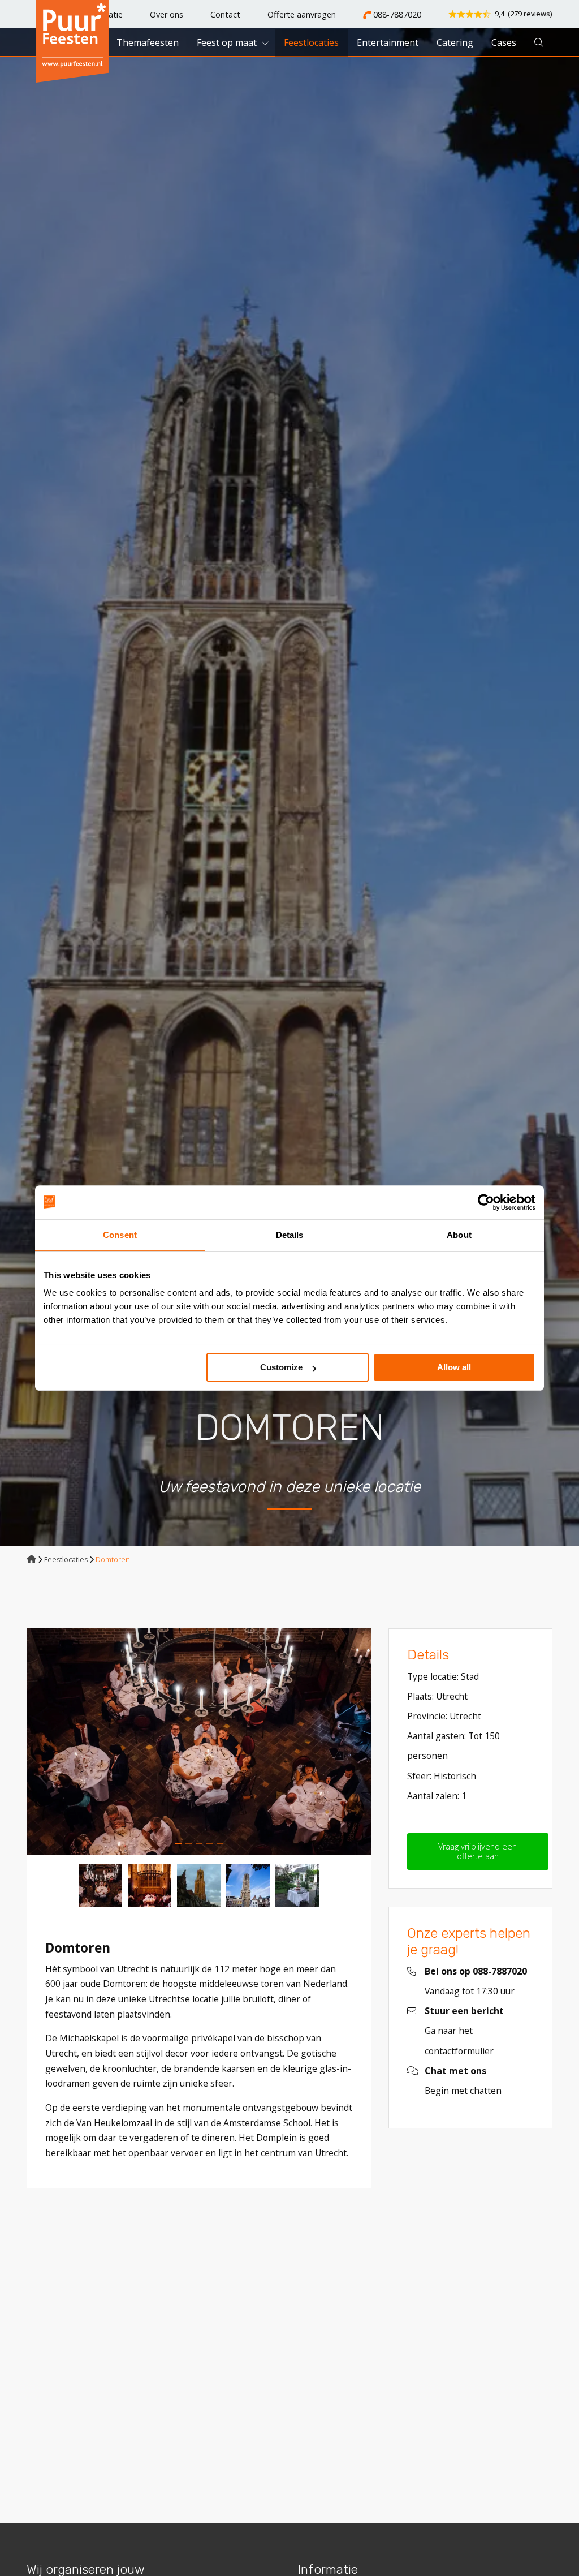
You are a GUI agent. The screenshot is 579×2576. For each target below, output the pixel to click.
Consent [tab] (120, 1235)
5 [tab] (220, 1843)
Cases (504, 42)
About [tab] (459, 1235)
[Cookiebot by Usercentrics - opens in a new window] (486, 1202)
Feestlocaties (311, 42)
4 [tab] (209, 1843)
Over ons (167, 14)
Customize (281, 1367)
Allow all (454, 1367)
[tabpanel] (199, 1741)
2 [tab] (189, 1843)
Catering (455, 42)
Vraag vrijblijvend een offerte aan (478, 1851)
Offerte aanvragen (302, 14)
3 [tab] (199, 1843)
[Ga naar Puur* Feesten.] (31, 1560)
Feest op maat (227, 42)
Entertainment (388, 42)
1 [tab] (178, 1843)
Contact (225, 14)
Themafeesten (148, 42)
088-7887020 (396, 14)
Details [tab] (290, 1235)
